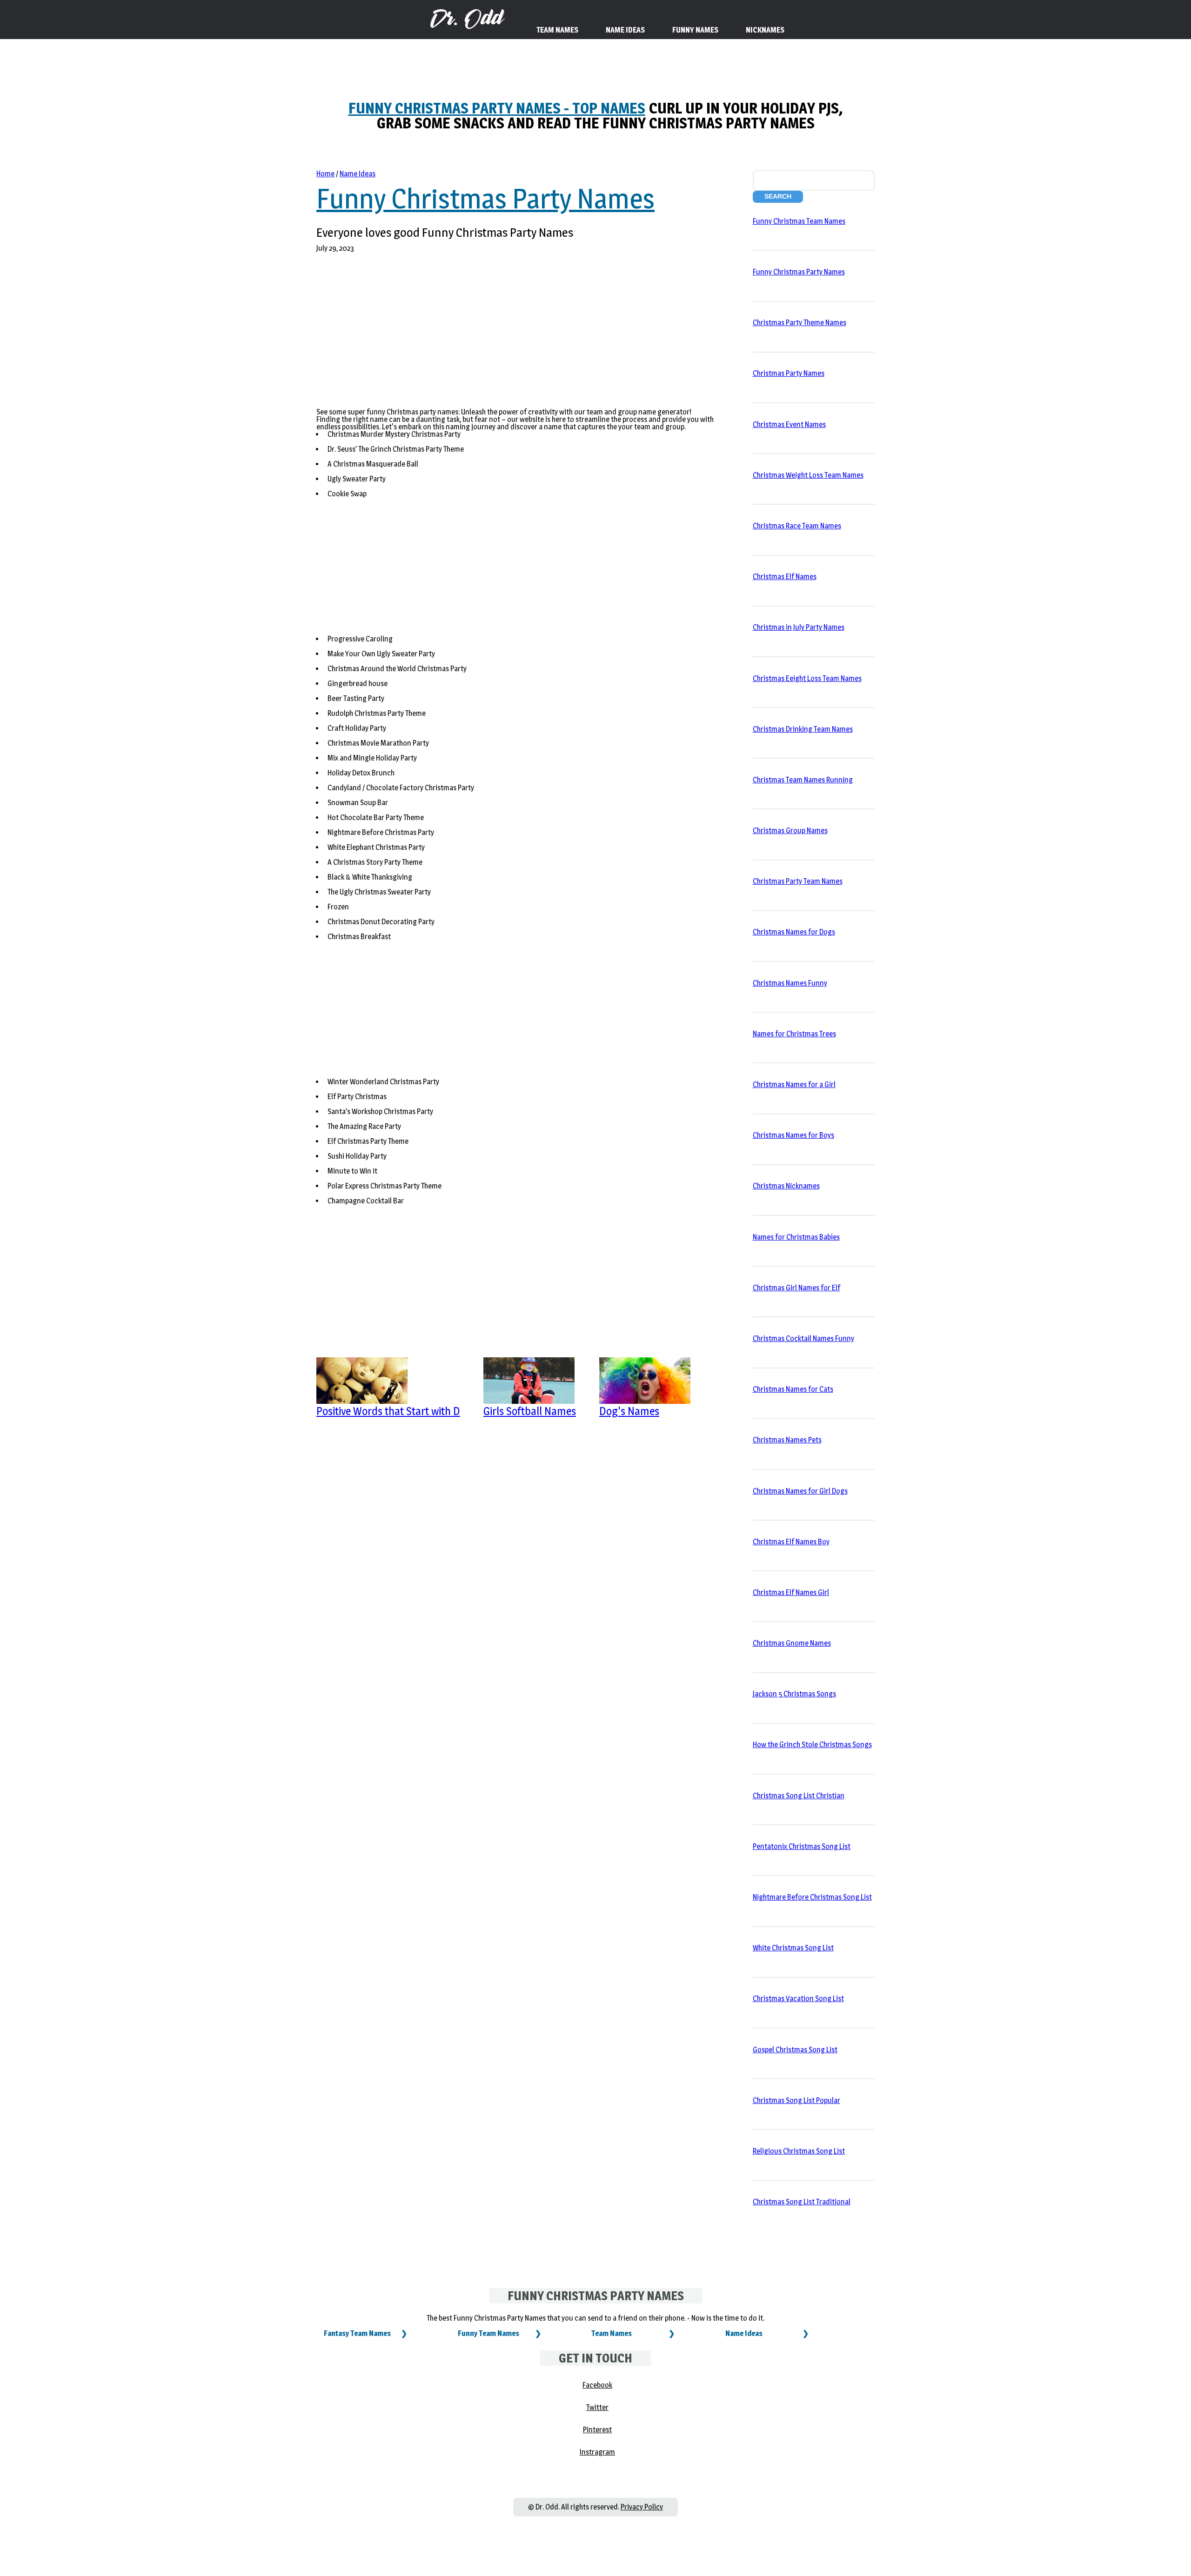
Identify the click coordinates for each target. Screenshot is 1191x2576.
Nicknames (765, 30)
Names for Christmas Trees (794, 1034)
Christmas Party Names (789, 373)
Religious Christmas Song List (799, 2151)
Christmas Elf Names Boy (791, 1542)
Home (325, 174)
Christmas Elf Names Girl (791, 1592)
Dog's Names (629, 1411)
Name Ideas (358, 174)
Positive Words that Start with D (388, 1411)
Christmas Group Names (790, 831)
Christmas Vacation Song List (798, 1999)
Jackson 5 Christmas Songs (794, 1694)
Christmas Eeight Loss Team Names (807, 678)
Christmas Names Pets (787, 1440)
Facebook (597, 2385)
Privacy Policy (642, 2507)
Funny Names (695, 30)
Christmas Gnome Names (792, 1643)
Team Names (612, 2333)
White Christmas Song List (793, 1948)
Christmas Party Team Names (798, 881)
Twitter (597, 2407)
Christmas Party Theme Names (800, 323)
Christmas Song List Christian (799, 1796)
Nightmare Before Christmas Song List (812, 1897)
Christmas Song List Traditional (802, 2202)
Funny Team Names (488, 2333)
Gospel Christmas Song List (795, 2050)
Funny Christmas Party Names (485, 199)
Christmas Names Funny (790, 983)
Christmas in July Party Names (799, 627)
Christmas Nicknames (786, 1186)
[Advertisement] (485, 336)
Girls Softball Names (530, 1411)
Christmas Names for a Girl (794, 1084)
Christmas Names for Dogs (794, 932)
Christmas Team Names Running (803, 780)
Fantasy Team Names (357, 2333)
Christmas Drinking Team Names (803, 729)
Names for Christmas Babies (796, 1237)
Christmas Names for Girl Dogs (800, 1491)
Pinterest (597, 2430)
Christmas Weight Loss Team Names (808, 475)
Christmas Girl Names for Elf (796, 1288)
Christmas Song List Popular (796, 2100)
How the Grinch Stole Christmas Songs (812, 1745)
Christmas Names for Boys (793, 1135)
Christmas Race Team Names (797, 526)
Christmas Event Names (789, 424)
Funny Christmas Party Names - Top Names (497, 108)
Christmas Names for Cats (793, 1389)
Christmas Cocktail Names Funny (803, 1338)
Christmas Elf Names (785, 577)
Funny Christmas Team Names (799, 221)
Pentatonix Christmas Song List (802, 1846)
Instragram (597, 2452)
